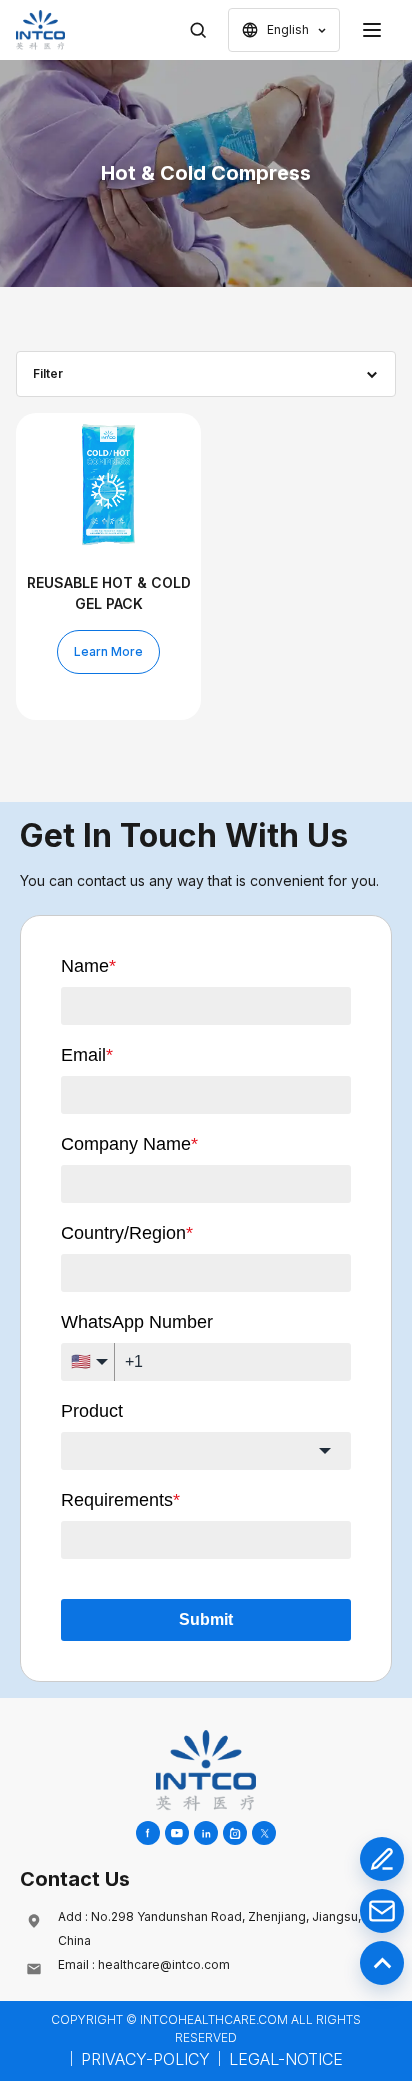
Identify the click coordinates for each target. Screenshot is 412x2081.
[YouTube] (177, 1833)
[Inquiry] (382, 1859)
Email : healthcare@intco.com (144, 1964)
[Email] (382, 1911)
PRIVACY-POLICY (145, 2059)
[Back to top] (382, 1963)
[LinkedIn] (206, 1833)
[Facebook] (148, 1833)
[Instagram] (235, 1833)
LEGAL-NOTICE (286, 2059)
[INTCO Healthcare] (40, 30)
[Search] (198, 30)
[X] (264, 1833)
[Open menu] (372, 30)
